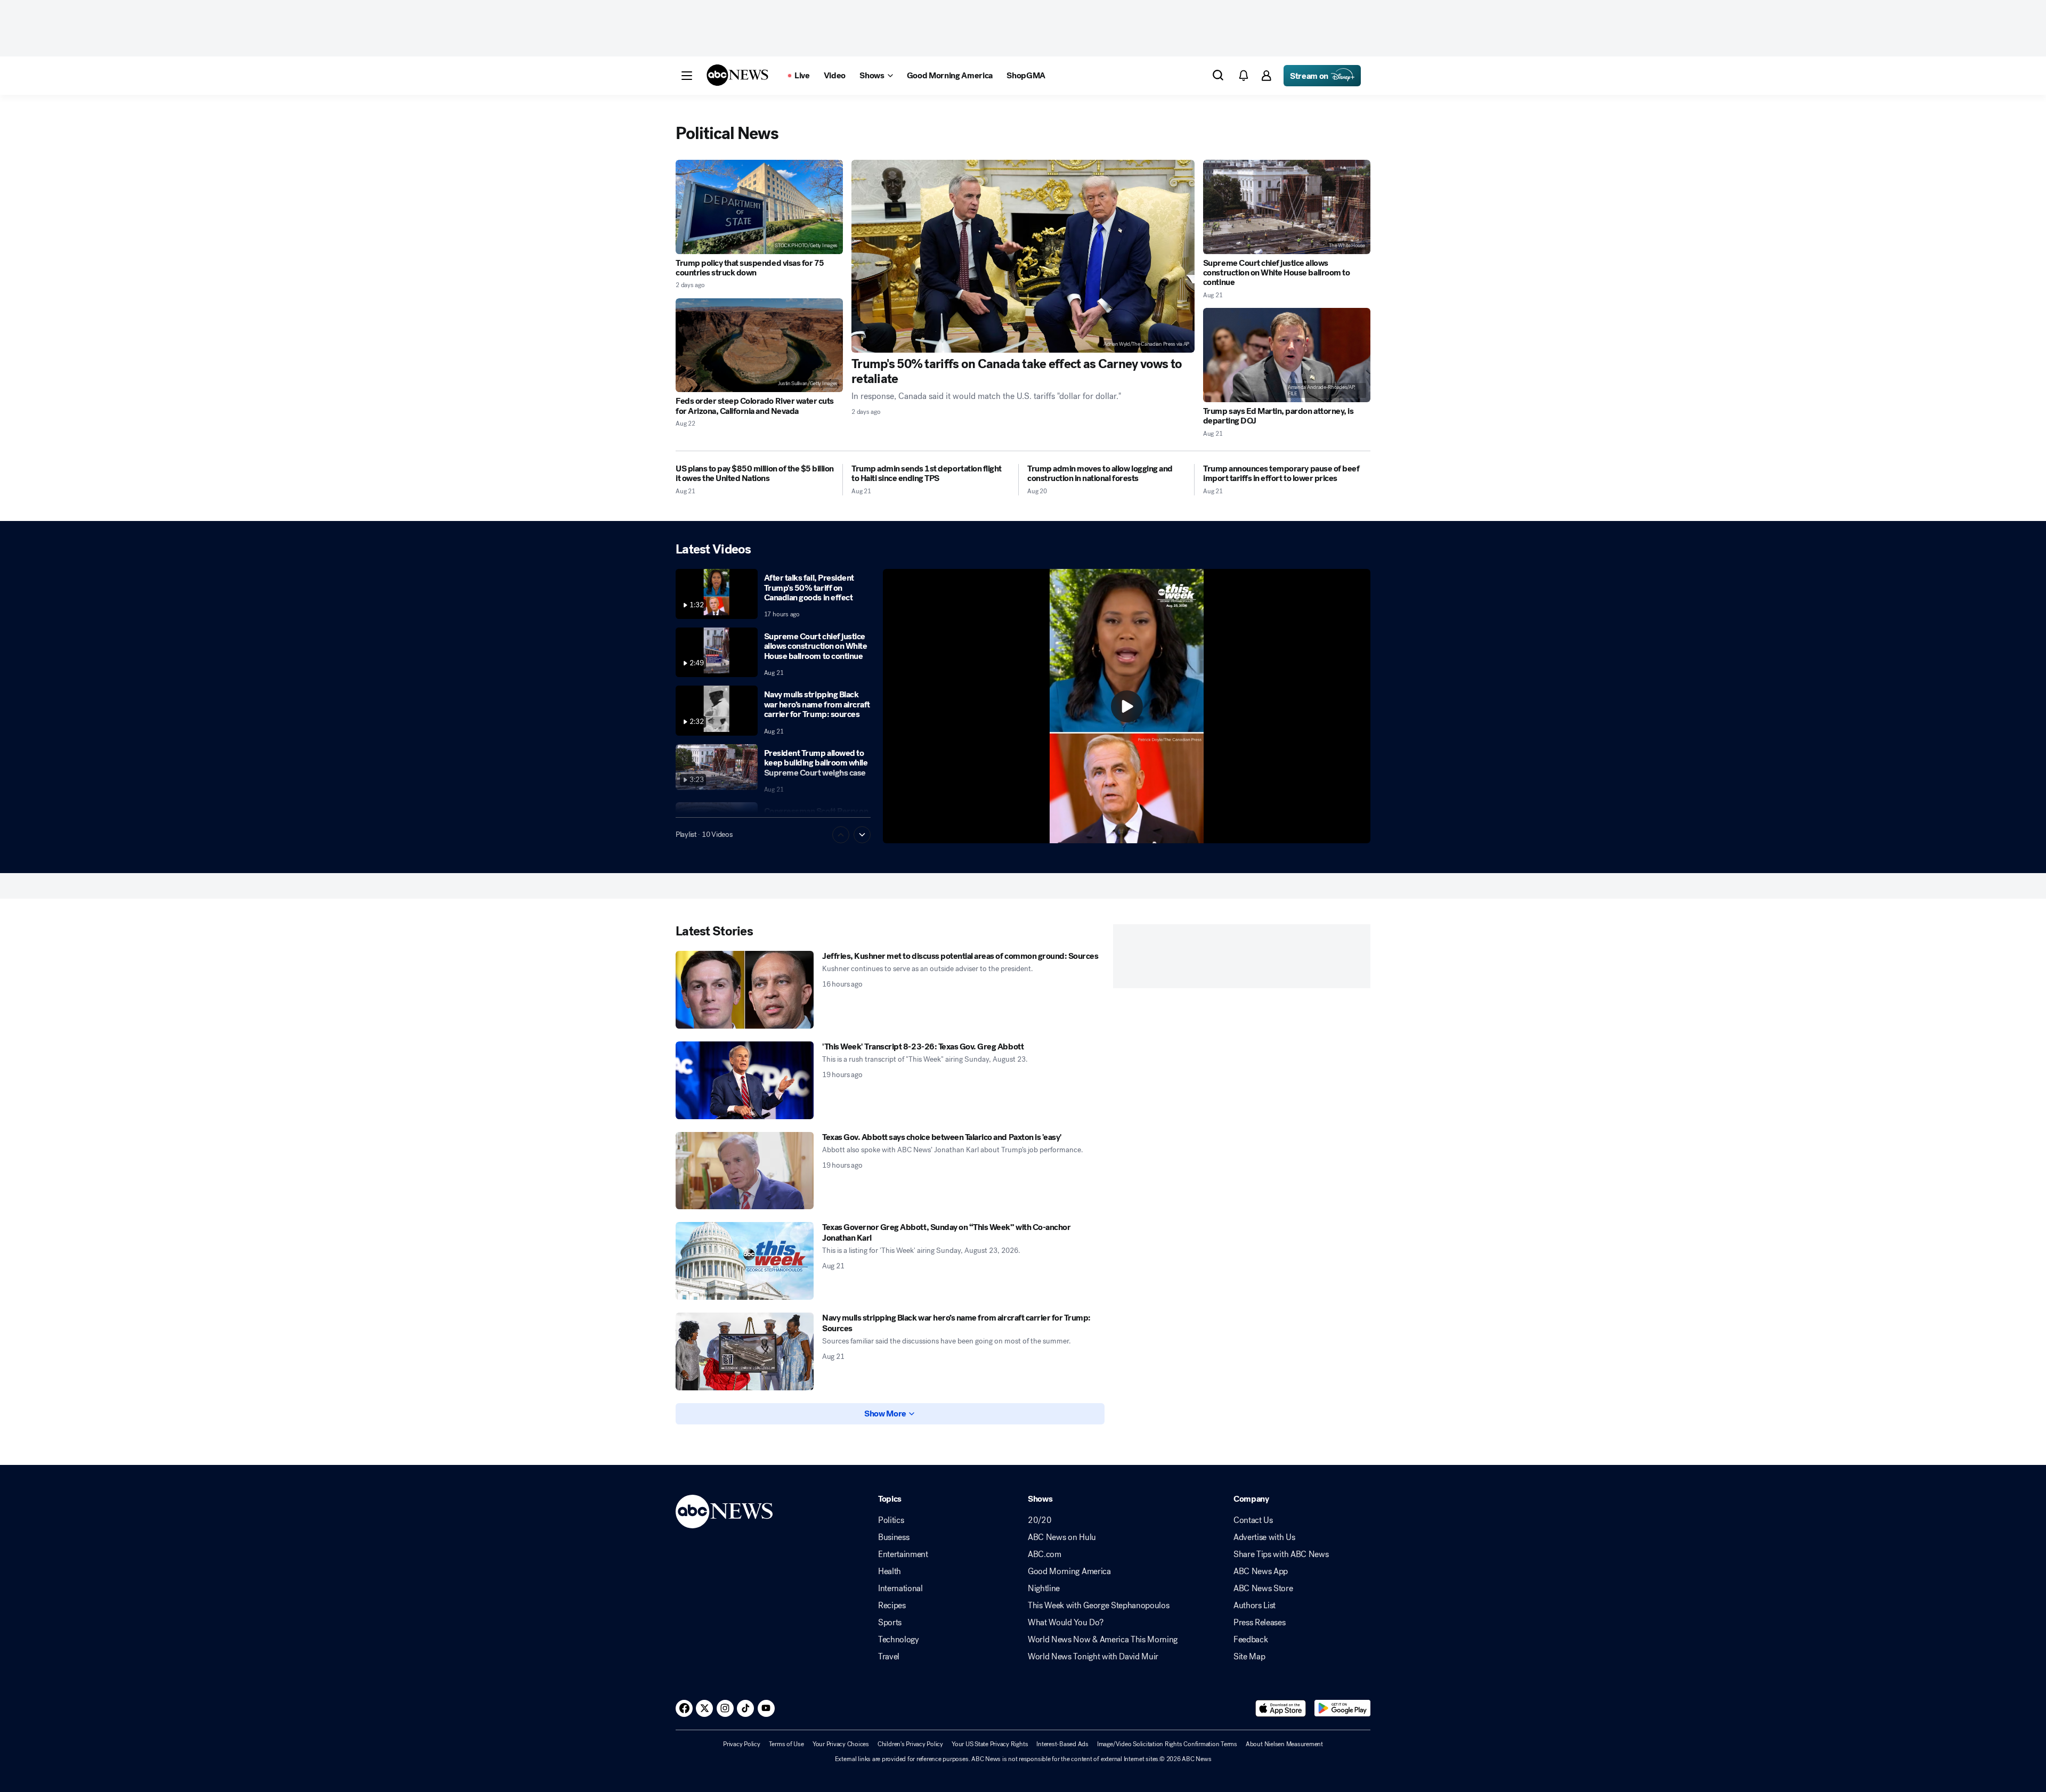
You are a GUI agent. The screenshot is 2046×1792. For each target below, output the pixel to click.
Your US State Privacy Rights (990, 1744)
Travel (889, 1657)
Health (890, 1571)
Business (894, 1537)
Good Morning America (1069, 1571)
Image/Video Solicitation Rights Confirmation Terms (1167, 1744)
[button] (687, 76)
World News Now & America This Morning (1103, 1640)
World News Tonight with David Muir (1093, 1657)
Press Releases (1260, 1623)
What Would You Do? (1065, 1623)
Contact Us (1253, 1520)
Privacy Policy (742, 1744)
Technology (899, 1640)
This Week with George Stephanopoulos (1098, 1606)
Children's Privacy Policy (910, 1744)
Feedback (1251, 1640)
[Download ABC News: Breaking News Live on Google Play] (1342, 1708)
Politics (891, 1520)
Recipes (892, 1606)
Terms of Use (786, 1744)
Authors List (1255, 1606)
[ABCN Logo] (737, 75)
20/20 (1040, 1520)
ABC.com (1045, 1554)
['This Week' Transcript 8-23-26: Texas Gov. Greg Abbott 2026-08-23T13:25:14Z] (745, 1080)
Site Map (1249, 1657)
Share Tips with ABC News (1281, 1554)
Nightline (1044, 1589)
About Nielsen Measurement (1284, 1744)
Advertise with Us (1264, 1537)
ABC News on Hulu (1062, 1537)
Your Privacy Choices (841, 1744)
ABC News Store (1263, 1589)
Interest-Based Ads (1062, 1744)
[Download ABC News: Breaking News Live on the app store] (1281, 1708)
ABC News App (1261, 1571)
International (900, 1589)
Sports (890, 1623)
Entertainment (903, 1554)
